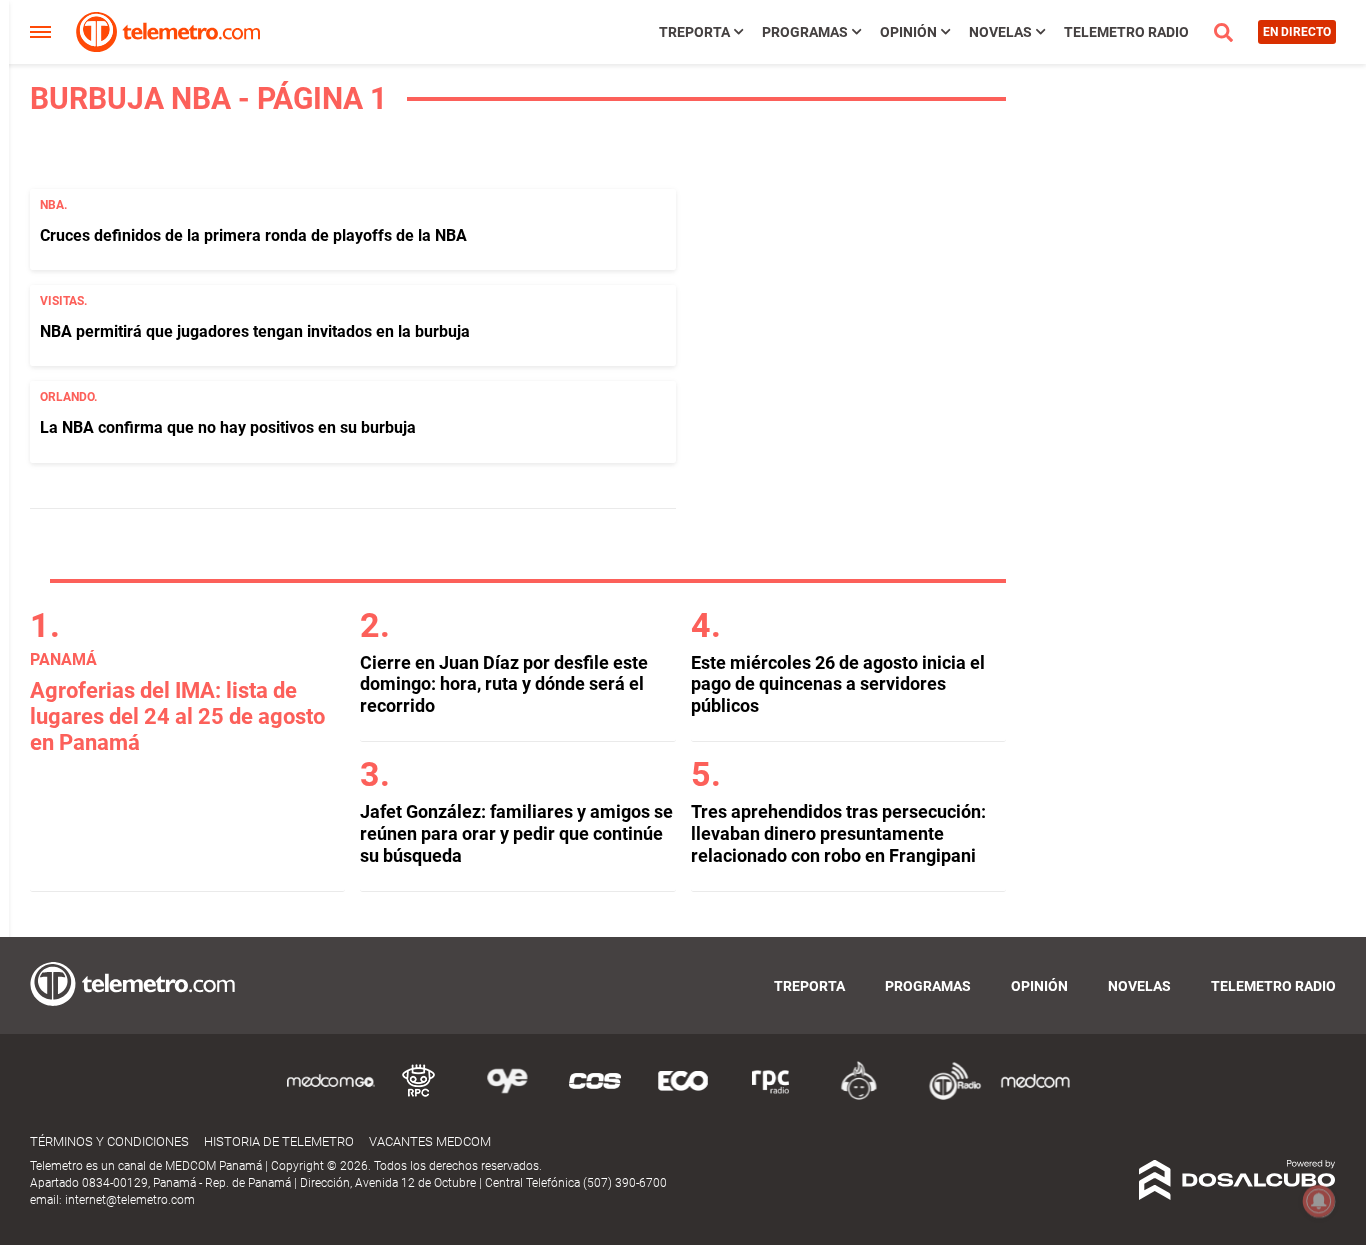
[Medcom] (1035, 1096)
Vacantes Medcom (430, 1141)
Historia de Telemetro (279, 1141)
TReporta (694, 32)
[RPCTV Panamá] (419, 1096)
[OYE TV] (507, 1096)
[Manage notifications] (1319, 1201)
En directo (1297, 32)
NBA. (53, 205)
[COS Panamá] (595, 1096)
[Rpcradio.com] (771, 1096)
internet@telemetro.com (130, 1200)
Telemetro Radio (1126, 32)
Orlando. (68, 397)
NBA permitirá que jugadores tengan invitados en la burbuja (255, 331)
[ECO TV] (683, 1096)
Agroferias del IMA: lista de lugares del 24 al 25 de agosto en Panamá (177, 717)
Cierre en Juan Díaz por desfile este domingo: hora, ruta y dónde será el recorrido (504, 684)
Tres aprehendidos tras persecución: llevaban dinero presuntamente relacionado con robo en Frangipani (838, 833)
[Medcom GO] (331, 1096)
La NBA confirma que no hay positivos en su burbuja (228, 427)
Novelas (1000, 32)
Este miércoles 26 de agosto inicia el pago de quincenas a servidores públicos (838, 684)
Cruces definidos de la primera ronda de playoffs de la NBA (253, 235)
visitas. (63, 301)
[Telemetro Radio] (947, 1096)
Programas (805, 32)
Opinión (908, 32)
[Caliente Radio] (859, 1096)
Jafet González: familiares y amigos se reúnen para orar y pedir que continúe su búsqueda (516, 833)
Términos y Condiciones (109, 1141)
